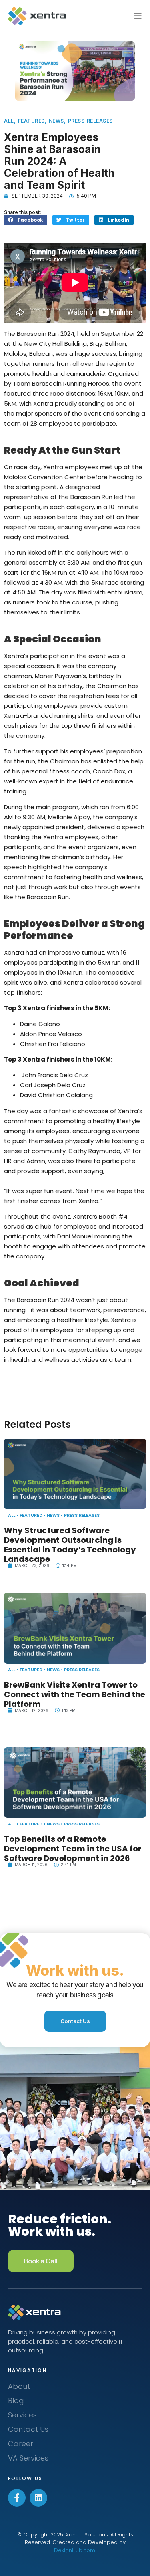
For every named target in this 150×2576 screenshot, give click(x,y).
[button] (26, 220)
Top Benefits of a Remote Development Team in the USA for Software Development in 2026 (73, 1849)
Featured (31, 121)
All (9, 121)
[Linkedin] (38, 2498)
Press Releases (90, 121)
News (56, 121)
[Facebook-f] (17, 2498)
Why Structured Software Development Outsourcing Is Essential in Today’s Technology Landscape (70, 1545)
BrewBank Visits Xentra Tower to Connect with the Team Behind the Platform (75, 1694)
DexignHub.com (75, 2550)
